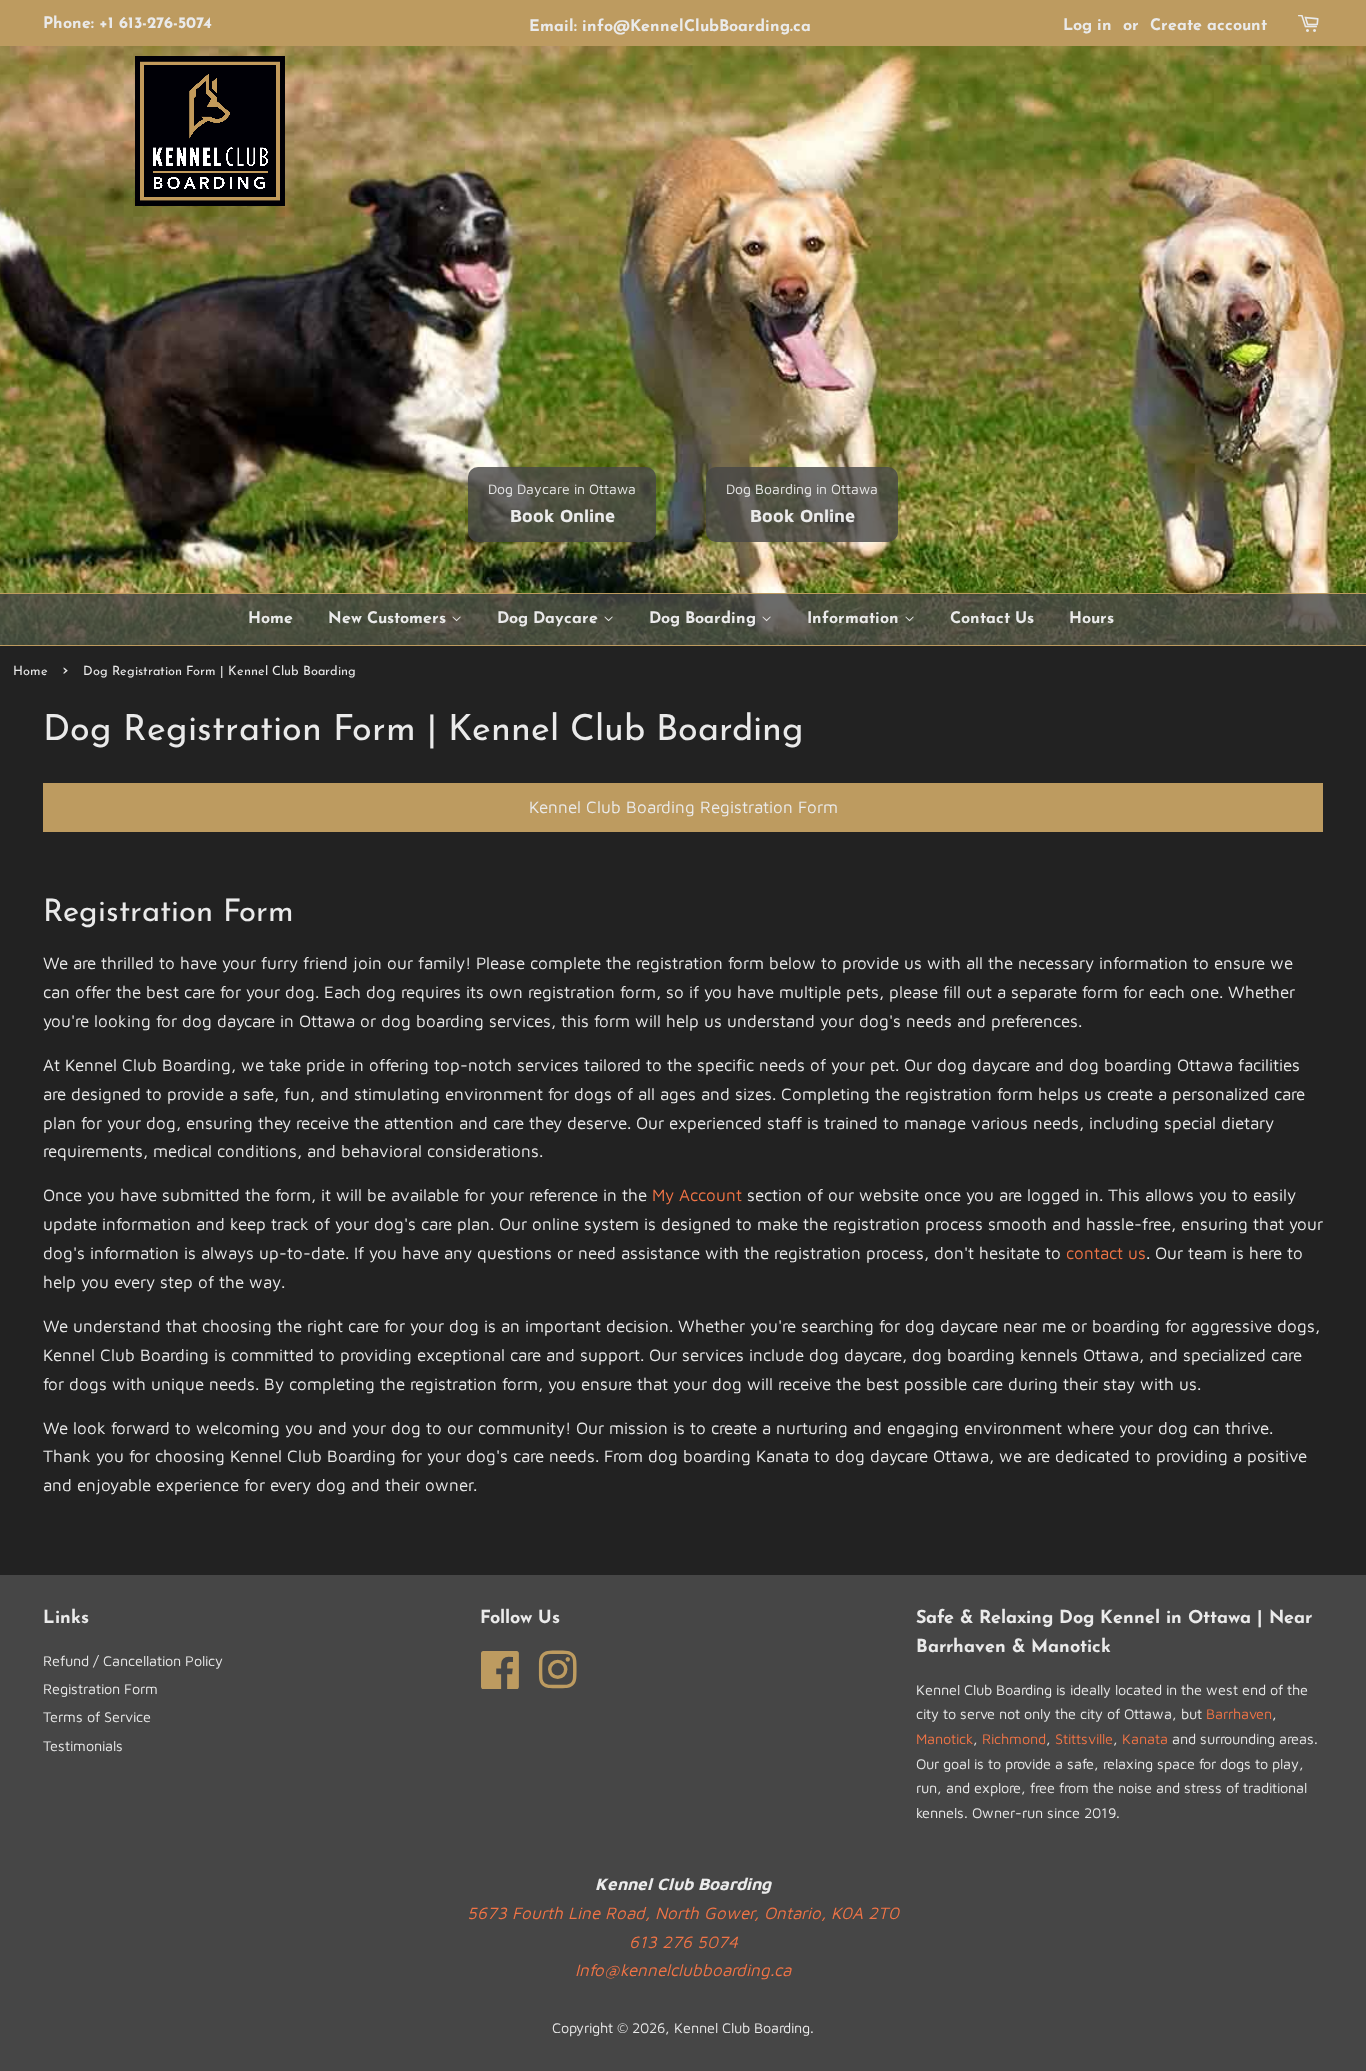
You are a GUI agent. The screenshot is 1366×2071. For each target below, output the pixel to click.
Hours (1091, 619)
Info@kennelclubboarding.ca (683, 1970)
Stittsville (1084, 1738)
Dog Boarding (705, 619)
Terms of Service (97, 1716)
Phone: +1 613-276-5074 (127, 24)
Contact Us (992, 619)
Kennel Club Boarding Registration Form (683, 807)
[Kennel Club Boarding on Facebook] (500, 1667)
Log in (1087, 26)
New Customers (389, 619)
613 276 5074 (683, 1942)
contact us (1106, 1253)
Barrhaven (1239, 1713)
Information (855, 619)
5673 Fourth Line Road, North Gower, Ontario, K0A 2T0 (683, 1913)
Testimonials (83, 1745)
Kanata (1145, 1738)
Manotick (944, 1738)
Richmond (1014, 1738)
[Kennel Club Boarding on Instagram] (558, 1667)
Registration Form (100, 1688)
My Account (697, 1195)
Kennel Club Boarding (742, 2027)
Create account (1208, 26)
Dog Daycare (550, 619)
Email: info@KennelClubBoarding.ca (670, 27)
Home (270, 619)
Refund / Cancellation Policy (133, 1660)
